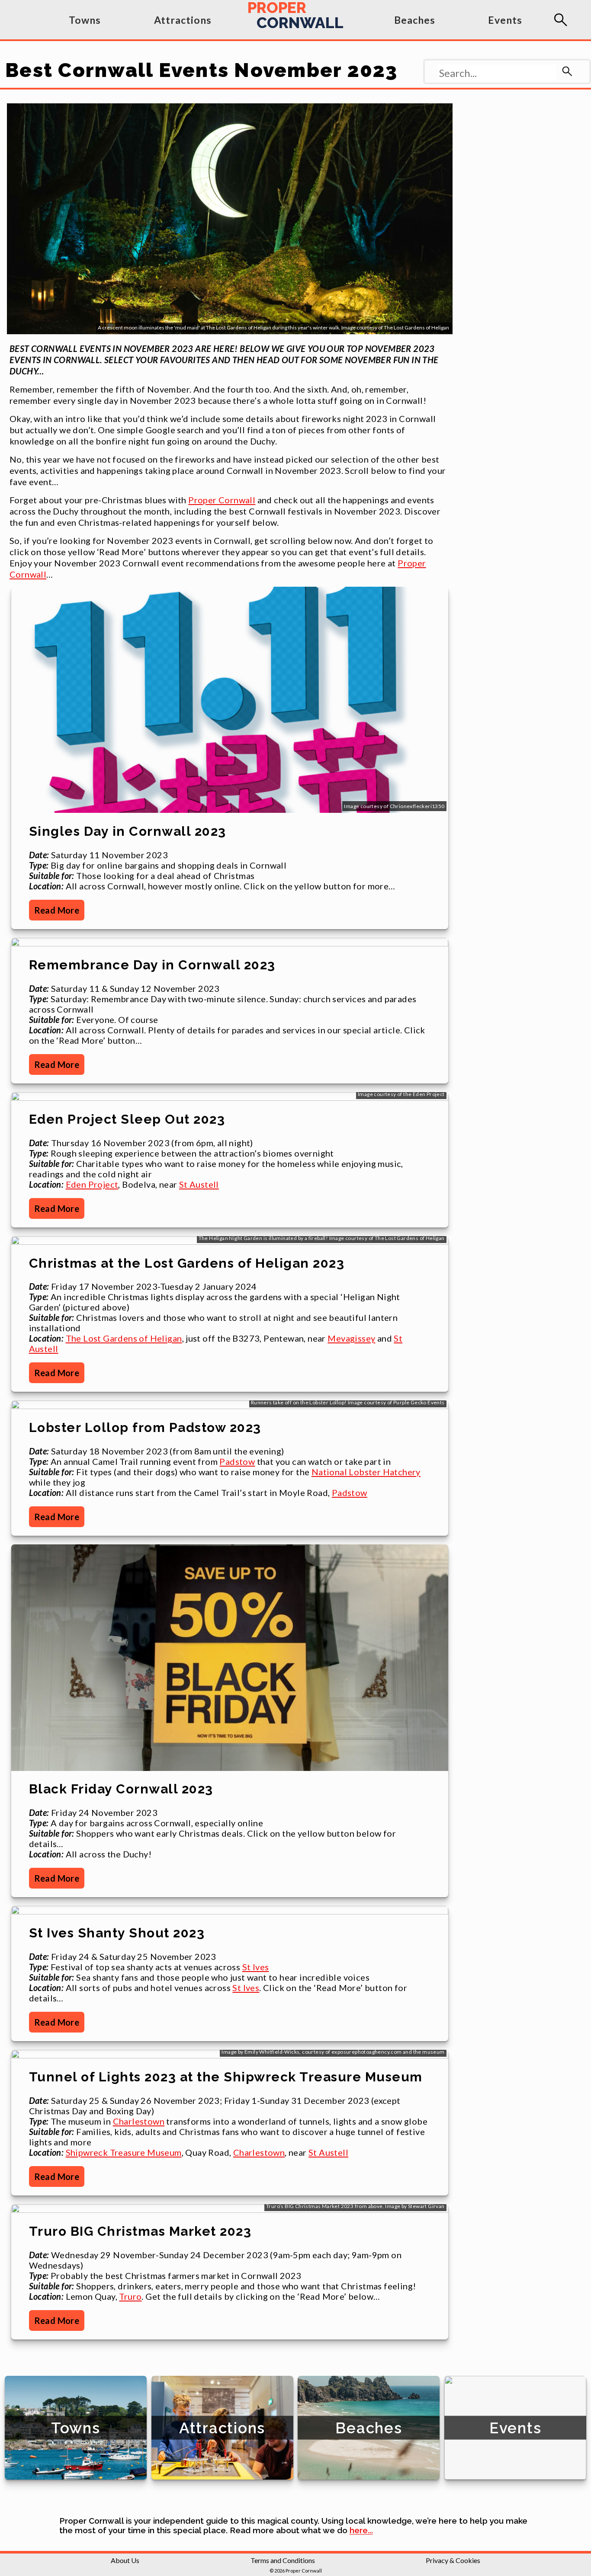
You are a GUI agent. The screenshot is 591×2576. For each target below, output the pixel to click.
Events (505, 20)
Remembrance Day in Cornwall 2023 (152, 965)
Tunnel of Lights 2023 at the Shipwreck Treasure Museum (226, 2077)
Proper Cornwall (222, 500)
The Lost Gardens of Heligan (124, 1338)
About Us (125, 2560)
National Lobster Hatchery (366, 1472)
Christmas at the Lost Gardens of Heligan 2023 (187, 1263)
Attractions (183, 20)
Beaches (414, 20)
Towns (85, 20)
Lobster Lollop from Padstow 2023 (145, 1427)
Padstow (237, 1461)
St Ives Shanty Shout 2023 (117, 1933)
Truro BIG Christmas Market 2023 (140, 2231)
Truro (130, 2296)
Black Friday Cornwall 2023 (121, 1789)
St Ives (256, 1967)
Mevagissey (351, 1338)
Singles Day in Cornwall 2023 (128, 831)
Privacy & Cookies (453, 2560)
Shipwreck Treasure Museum (124, 2152)
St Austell (199, 1184)
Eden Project (92, 1184)
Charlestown (139, 2121)
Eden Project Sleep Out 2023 (127, 1119)
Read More (57, 910)
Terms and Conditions (283, 2560)
